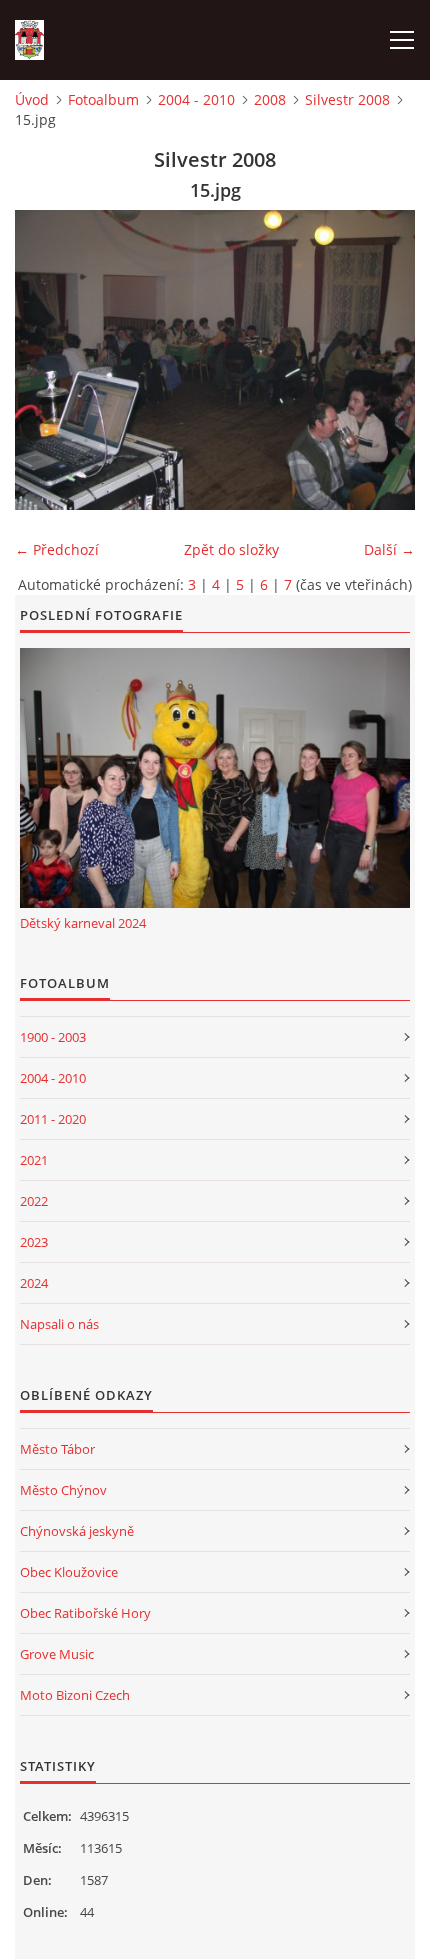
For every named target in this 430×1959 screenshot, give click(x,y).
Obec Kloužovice (69, 1572)
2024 (34, 1283)
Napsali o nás (59, 1324)
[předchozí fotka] (47, 360)
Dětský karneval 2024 (83, 923)
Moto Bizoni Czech (75, 1695)
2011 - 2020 (53, 1119)
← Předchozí (57, 549)
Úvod (32, 99)
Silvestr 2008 (347, 99)
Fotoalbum (103, 99)
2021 (34, 1160)
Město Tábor (57, 1449)
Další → (389, 549)
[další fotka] (382, 360)
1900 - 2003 (53, 1037)
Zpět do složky (231, 549)
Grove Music (57, 1654)
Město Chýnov (63, 1490)
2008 (270, 99)
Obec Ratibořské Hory (85, 1613)
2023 (34, 1242)
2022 (34, 1201)
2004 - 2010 (196, 99)
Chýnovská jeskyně (77, 1531)
